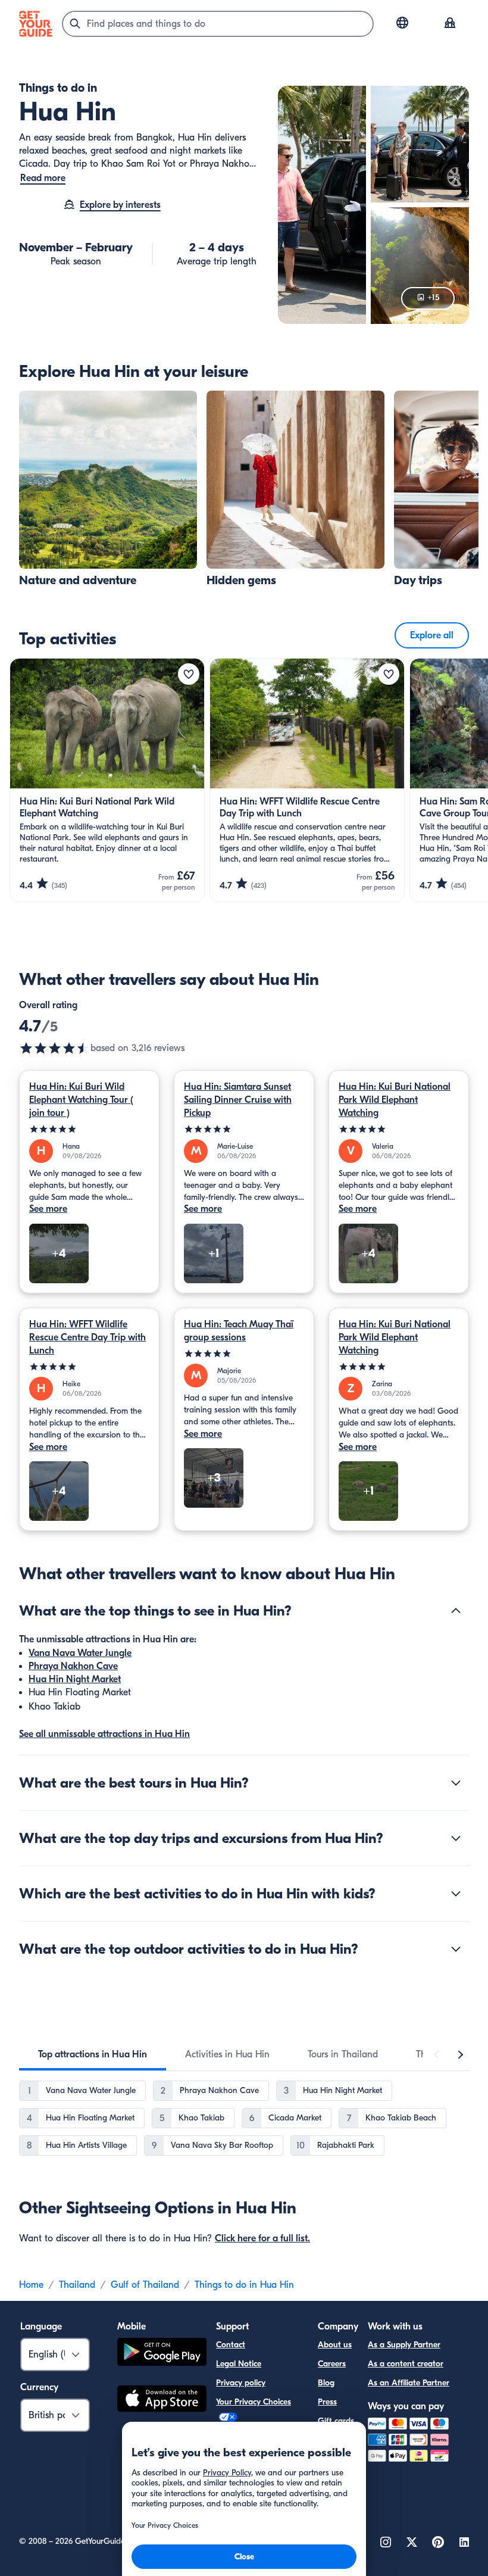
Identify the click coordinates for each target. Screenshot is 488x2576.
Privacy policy (241, 2383)
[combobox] (218, 24)
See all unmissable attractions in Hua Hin (104, 1734)
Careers (332, 2364)
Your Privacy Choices (254, 2402)
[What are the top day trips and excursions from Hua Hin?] (456, 1838)
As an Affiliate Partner (409, 2383)
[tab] (93, 2054)
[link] (108, 489)
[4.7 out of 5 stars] (55, 1048)
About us (335, 2345)
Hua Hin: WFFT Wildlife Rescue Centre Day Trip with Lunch (87, 1337)
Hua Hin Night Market (75, 1679)
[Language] (402, 23)
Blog (326, 2383)
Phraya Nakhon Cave (73, 1666)
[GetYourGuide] (36, 24)
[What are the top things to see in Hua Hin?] (456, 1611)
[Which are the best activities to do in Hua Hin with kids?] (456, 1894)
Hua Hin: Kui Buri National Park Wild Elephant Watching (395, 1100)
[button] (108, 489)
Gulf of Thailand (145, 2285)
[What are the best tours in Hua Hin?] (456, 1783)
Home (31, 2285)
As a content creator (406, 2364)
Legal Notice (239, 2364)
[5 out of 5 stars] (89, 1129)
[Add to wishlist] (189, 674)
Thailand (77, 2285)
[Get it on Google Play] (162, 2354)
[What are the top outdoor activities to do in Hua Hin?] (456, 1949)
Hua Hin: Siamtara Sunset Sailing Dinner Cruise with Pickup (238, 1100)
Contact (231, 2345)
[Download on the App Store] (162, 2400)
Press (327, 2402)
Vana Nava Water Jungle (80, 1653)
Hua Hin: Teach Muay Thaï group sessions (239, 1331)
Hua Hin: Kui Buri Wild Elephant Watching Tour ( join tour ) (81, 1100)
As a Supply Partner (404, 2345)
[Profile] (450, 24)
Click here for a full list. (262, 2238)
